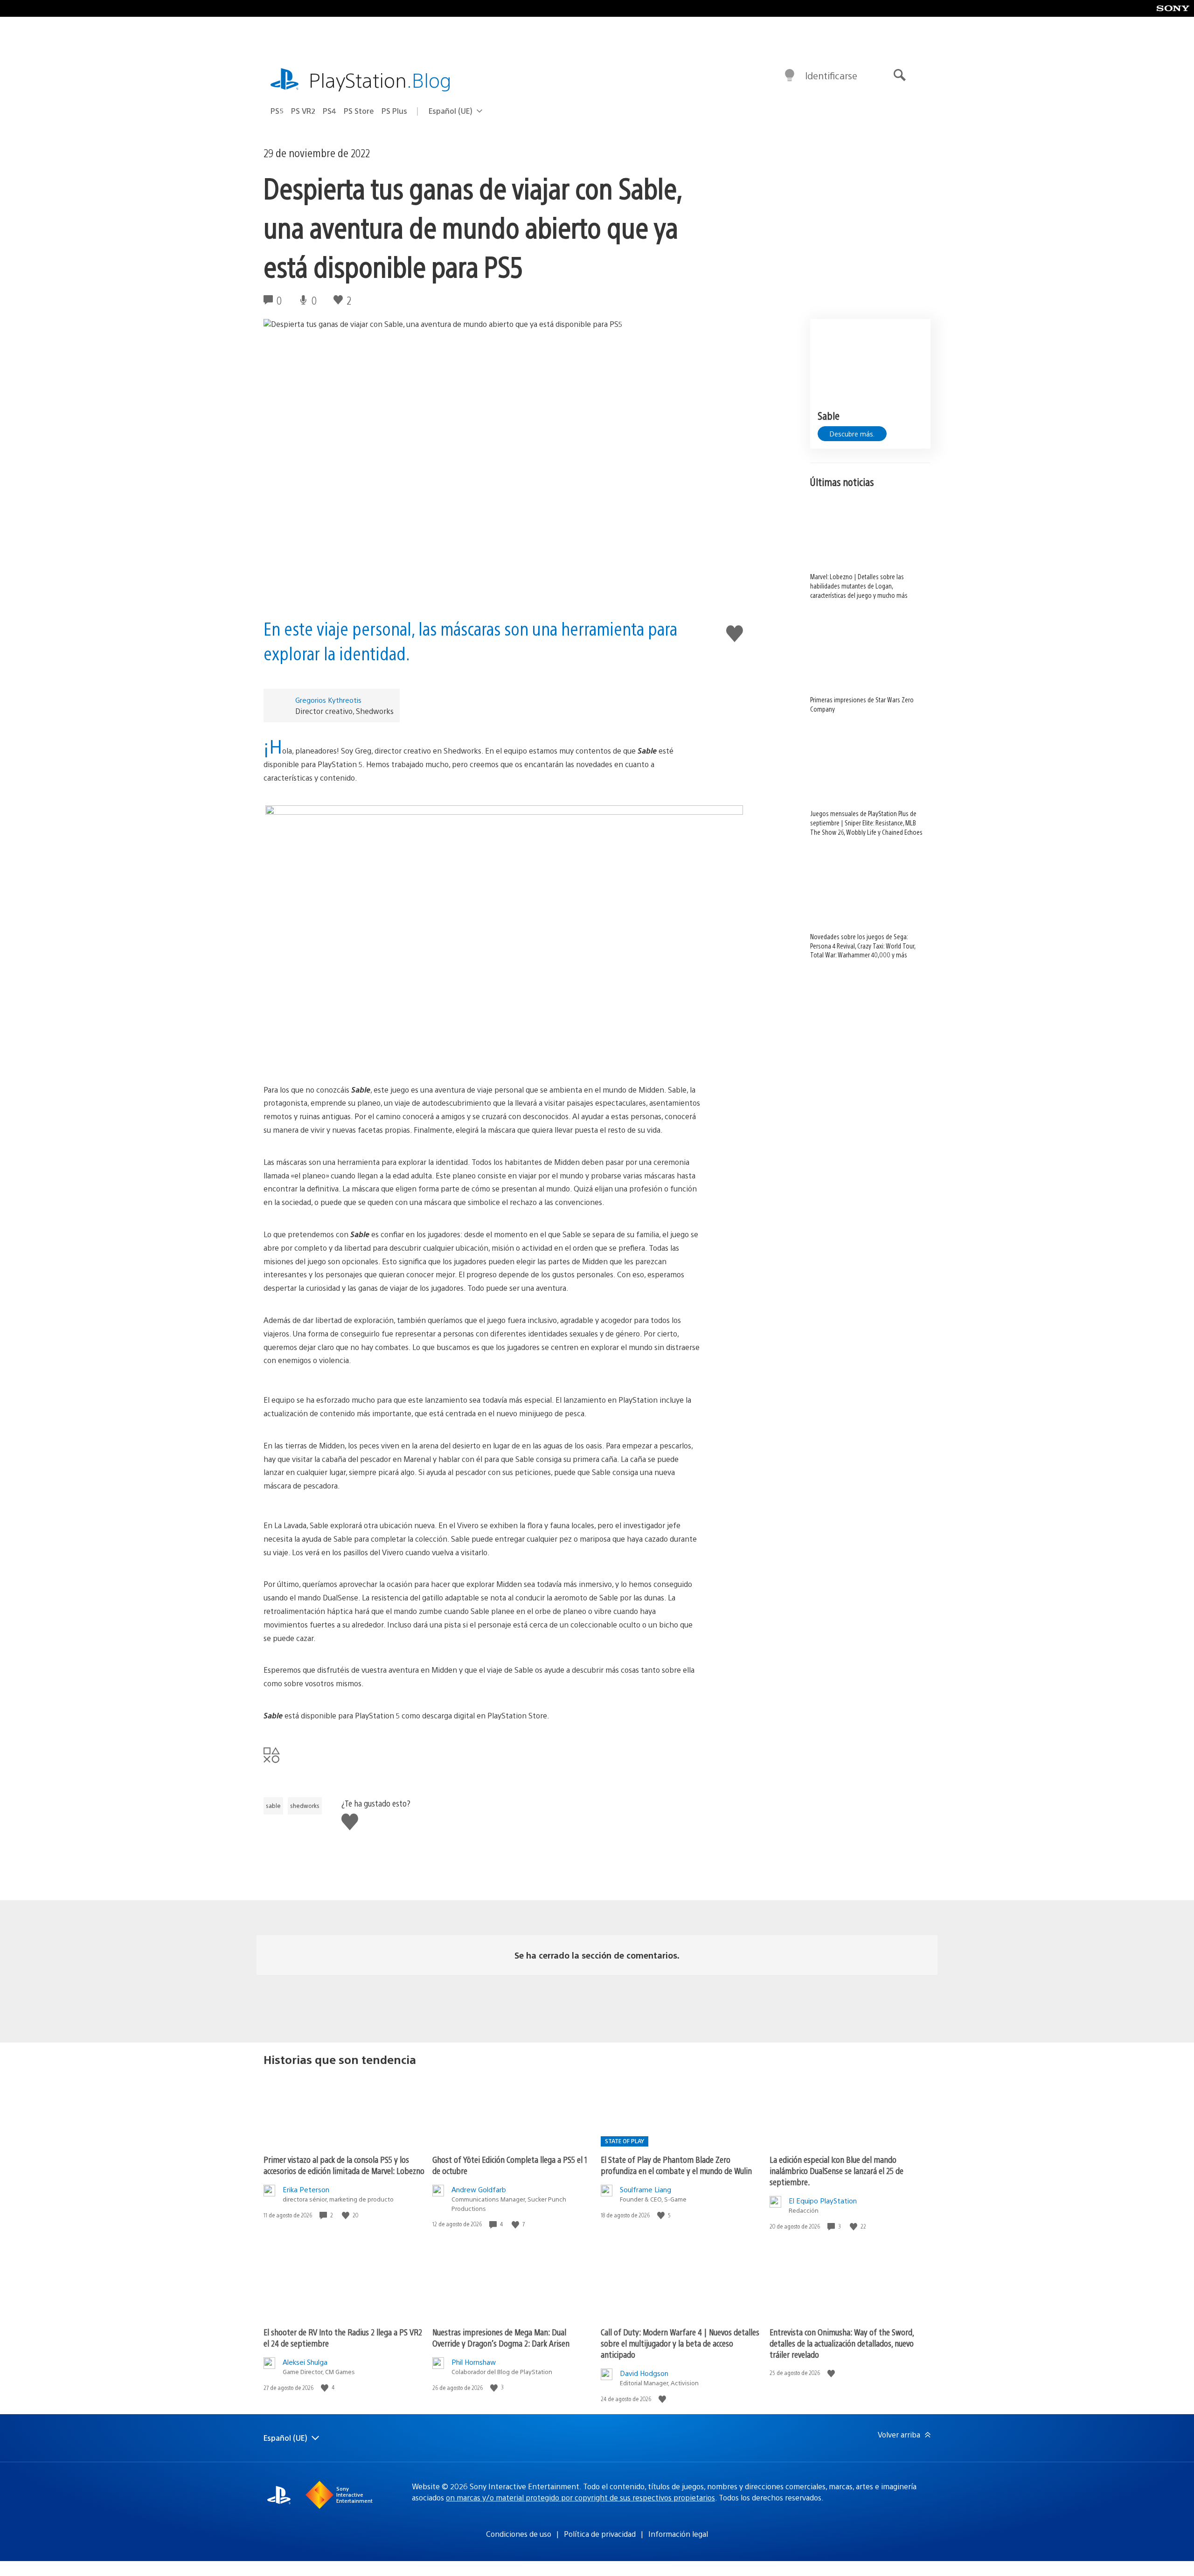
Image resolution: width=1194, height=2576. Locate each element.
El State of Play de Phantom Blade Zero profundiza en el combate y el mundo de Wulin (676, 2165)
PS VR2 (303, 111)
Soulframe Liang (646, 2189)
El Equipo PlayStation (823, 2200)
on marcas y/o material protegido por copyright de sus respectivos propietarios (580, 2497)
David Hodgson (644, 2373)
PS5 (277, 111)
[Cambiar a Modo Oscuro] (790, 76)
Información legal (678, 2534)
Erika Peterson (306, 2189)
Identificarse (831, 75)
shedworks (305, 1806)
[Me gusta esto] (347, 2215)
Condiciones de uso (519, 2534)
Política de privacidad (600, 2534)
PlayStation (380, 80)
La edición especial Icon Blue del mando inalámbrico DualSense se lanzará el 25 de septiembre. (836, 2171)
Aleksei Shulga (305, 2362)
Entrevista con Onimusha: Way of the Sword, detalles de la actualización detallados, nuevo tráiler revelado (842, 2343)
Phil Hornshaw (474, 2362)
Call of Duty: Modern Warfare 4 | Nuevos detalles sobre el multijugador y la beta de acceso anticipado (680, 2343)
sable (273, 1806)
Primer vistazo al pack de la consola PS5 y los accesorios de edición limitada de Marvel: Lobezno (344, 2165)
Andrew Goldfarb (479, 2189)
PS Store (359, 111)
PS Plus (394, 111)
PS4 (330, 111)
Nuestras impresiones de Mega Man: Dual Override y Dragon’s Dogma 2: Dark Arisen (501, 2337)
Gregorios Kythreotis (328, 700)
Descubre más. (852, 434)
